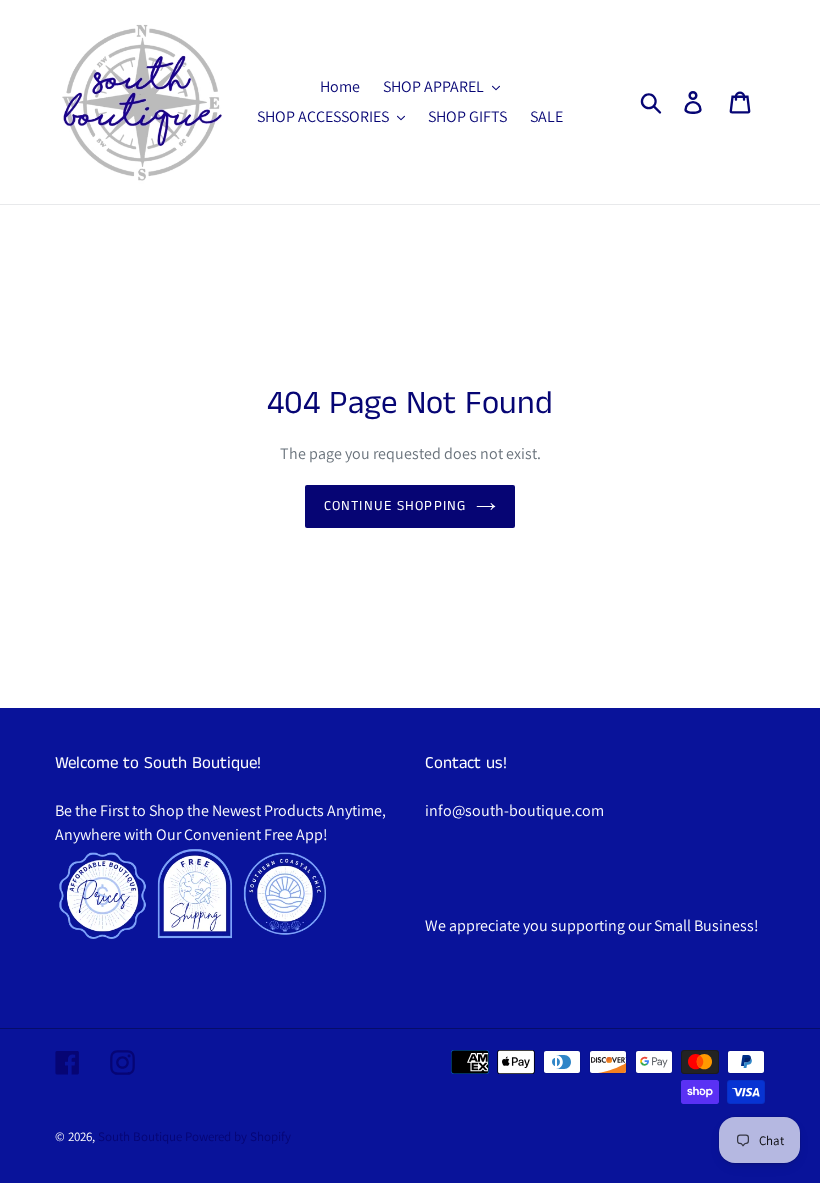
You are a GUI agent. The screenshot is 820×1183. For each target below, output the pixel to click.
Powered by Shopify (238, 1136)
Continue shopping (395, 506)
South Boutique (140, 1136)
